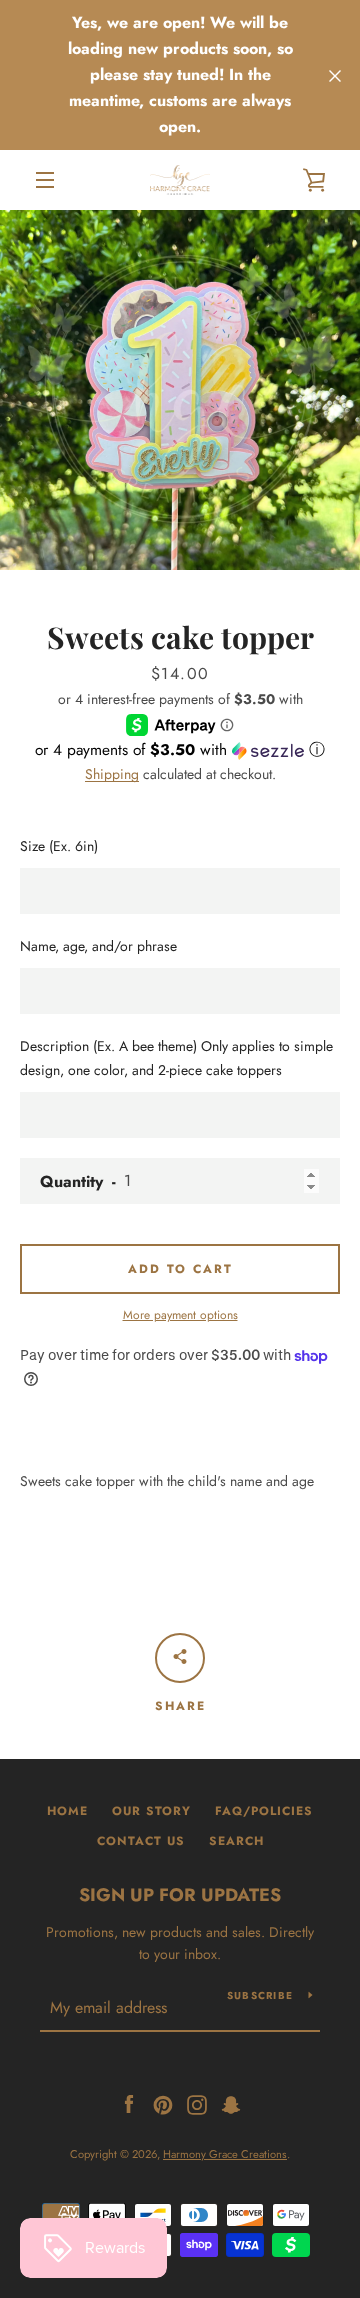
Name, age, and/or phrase (98, 946)
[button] (180, 749)
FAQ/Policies (264, 1811)
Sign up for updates (180, 1895)
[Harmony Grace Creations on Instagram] (197, 2103)
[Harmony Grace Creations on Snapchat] (231, 2103)
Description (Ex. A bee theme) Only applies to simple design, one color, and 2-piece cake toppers (176, 1058)
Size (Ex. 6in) (59, 846)
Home (67, 1811)
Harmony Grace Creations (225, 2154)
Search (236, 1841)
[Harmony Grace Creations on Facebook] (129, 2103)
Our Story (151, 1811)
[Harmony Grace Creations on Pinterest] (163, 2103)
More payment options (180, 1315)
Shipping (112, 774)
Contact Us (141, 1841)
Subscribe (260, 1995)
